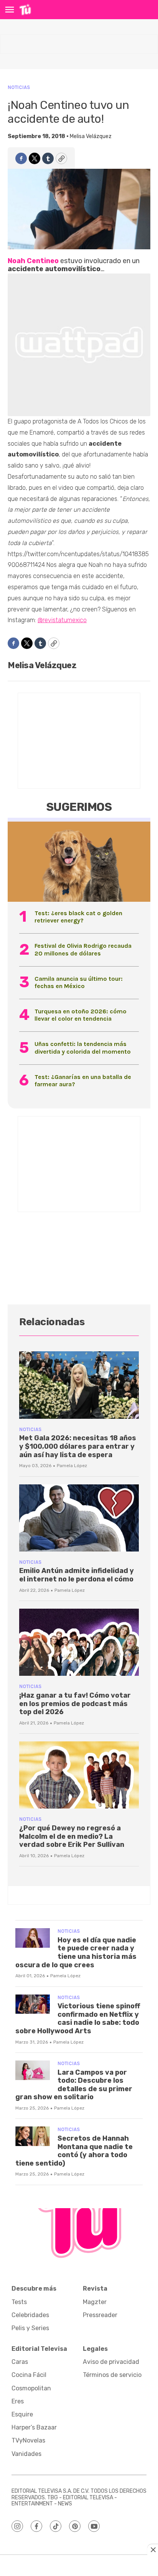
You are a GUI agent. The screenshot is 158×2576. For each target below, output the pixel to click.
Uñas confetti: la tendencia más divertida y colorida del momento (83, 1048)
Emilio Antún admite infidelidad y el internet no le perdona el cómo (77, 1575)
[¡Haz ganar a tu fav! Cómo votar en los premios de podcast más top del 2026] (79, 1642)
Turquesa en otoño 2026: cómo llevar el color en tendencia (81, 1015)
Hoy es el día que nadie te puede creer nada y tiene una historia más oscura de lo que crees (76, 1953)
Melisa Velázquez (91, 136)
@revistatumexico (62, 620)
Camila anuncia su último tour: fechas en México (79, 982)
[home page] (25, 10)
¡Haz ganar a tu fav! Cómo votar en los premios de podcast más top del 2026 (75, 1704)
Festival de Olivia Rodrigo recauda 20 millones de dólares (83, 949)
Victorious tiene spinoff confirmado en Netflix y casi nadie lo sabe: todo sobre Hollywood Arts (78, 2018)
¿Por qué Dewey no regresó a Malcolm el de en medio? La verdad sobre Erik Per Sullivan (72, 1836)
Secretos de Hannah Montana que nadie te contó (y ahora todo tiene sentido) (74, 2151)
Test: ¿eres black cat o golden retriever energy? (78, 917)
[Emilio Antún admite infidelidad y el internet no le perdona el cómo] (79, 1518)
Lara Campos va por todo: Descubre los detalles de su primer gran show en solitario (74, 2085)
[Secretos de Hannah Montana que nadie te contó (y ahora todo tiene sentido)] (33, 2136)
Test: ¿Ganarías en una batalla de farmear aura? (83, 1080)
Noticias (19, 87)
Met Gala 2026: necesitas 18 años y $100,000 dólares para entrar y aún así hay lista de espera (78, 1446)
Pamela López (72, 1466)
